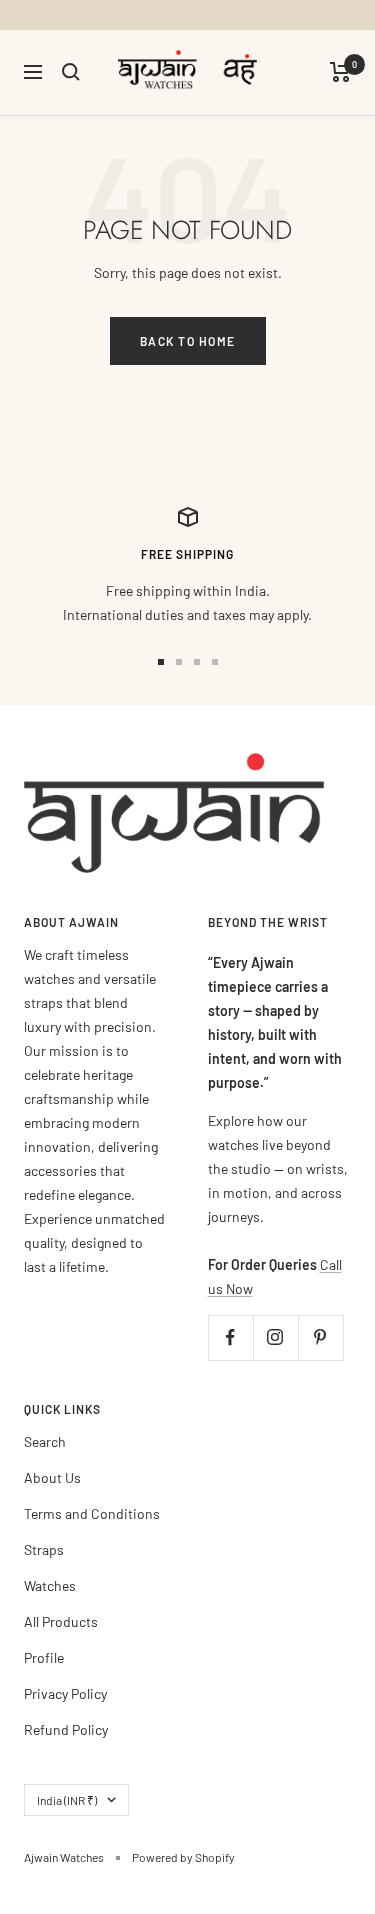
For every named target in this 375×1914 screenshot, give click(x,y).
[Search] (71, 72)
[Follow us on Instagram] (275, 1337)
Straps (44, 1549)
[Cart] (340, 72)
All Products (61, 1621)
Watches (50, 1585)
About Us (52, 1477)
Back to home (188, 341)
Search (45, 1441)
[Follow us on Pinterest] (320, 1337)
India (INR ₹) (67, 1800)
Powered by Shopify (183, 1857)
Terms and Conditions (92, 1513)
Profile (44, 1657)
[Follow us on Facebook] (230, 1337)
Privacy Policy (65, 1693)
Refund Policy (66, 1729)
